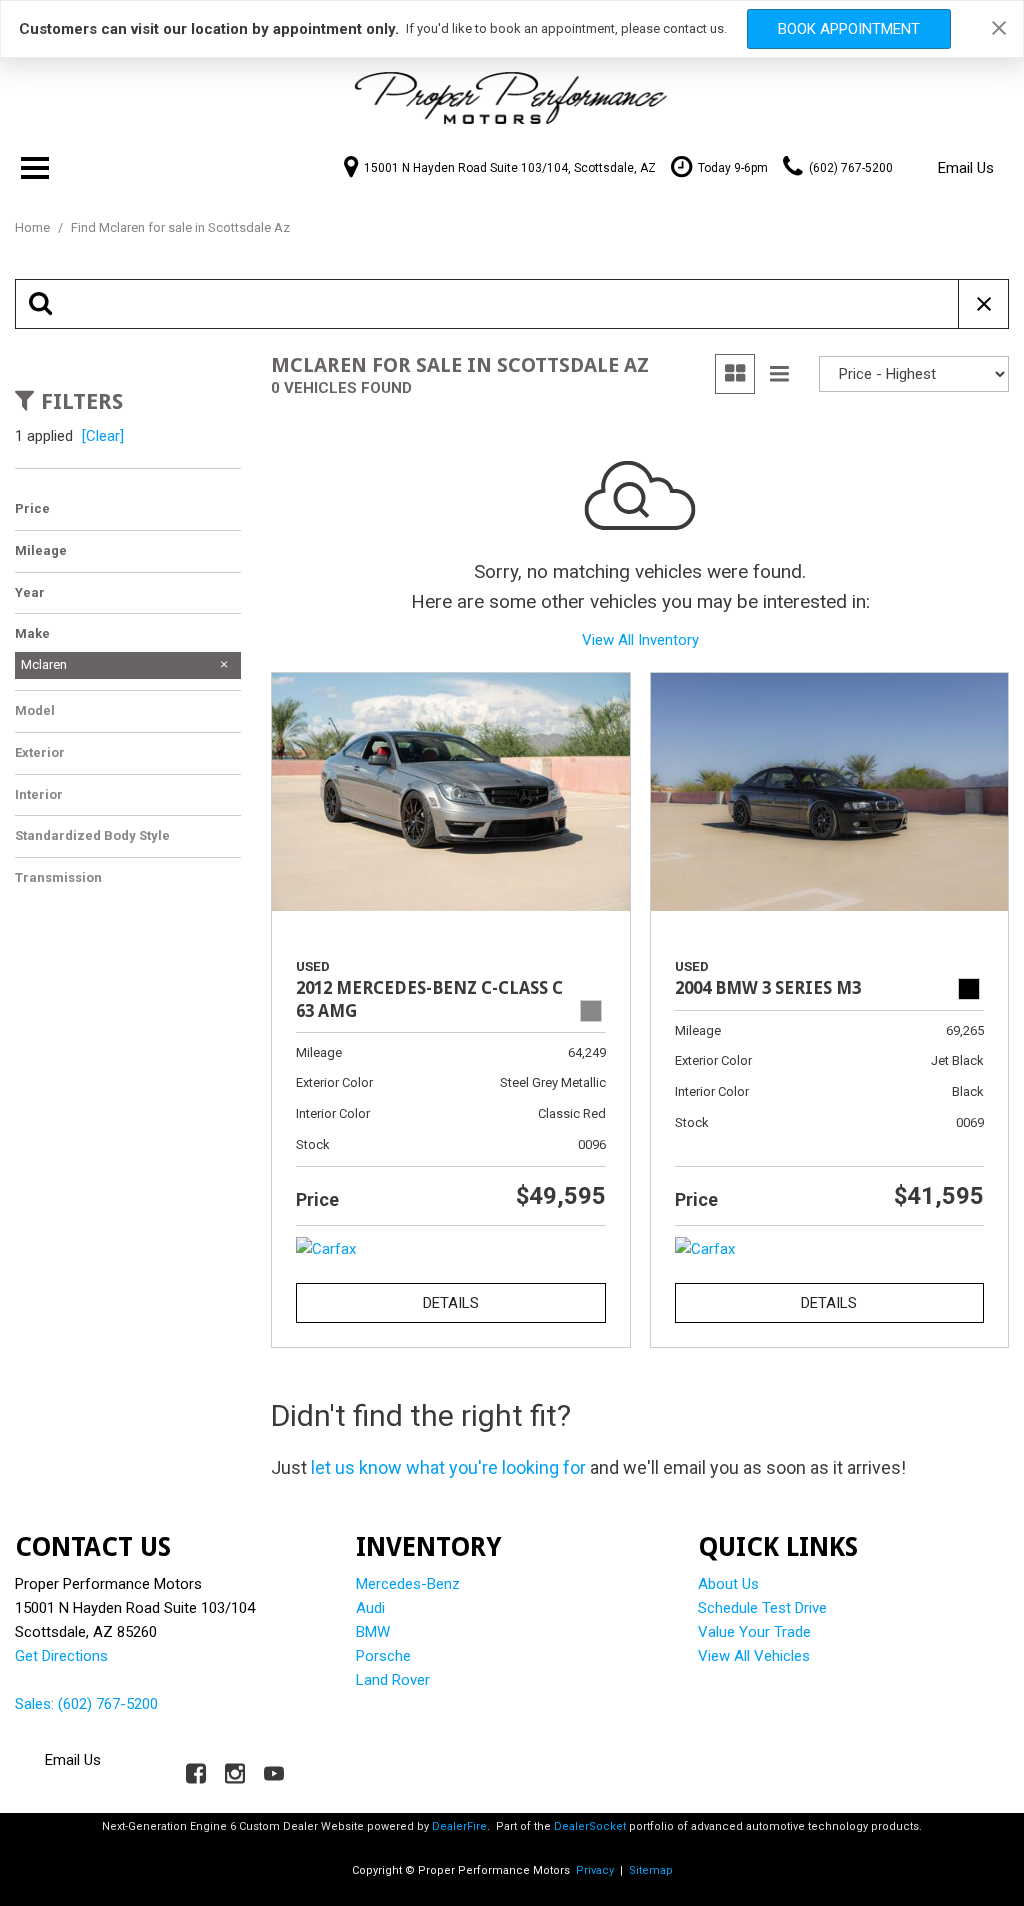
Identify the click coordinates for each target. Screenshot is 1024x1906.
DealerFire (459, 1826)
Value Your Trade (754, 1632)
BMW (373, 1632)
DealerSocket (590, 1826)
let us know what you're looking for (448, 1467)
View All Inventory (640, 640)
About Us (728, 1584)
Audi (370, 1608)
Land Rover (393, 1680)
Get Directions (61, 1656)
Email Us (966, 168)
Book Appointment (849, 29)
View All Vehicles (754, 1656)
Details (451, 1303)
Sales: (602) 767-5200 (86, 1704)
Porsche (383, 1656)
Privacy (595, 1870)
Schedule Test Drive (762, 1608)
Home (34, 227)
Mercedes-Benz (408, 1584)
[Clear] (103, 436)
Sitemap (651, 1870)
